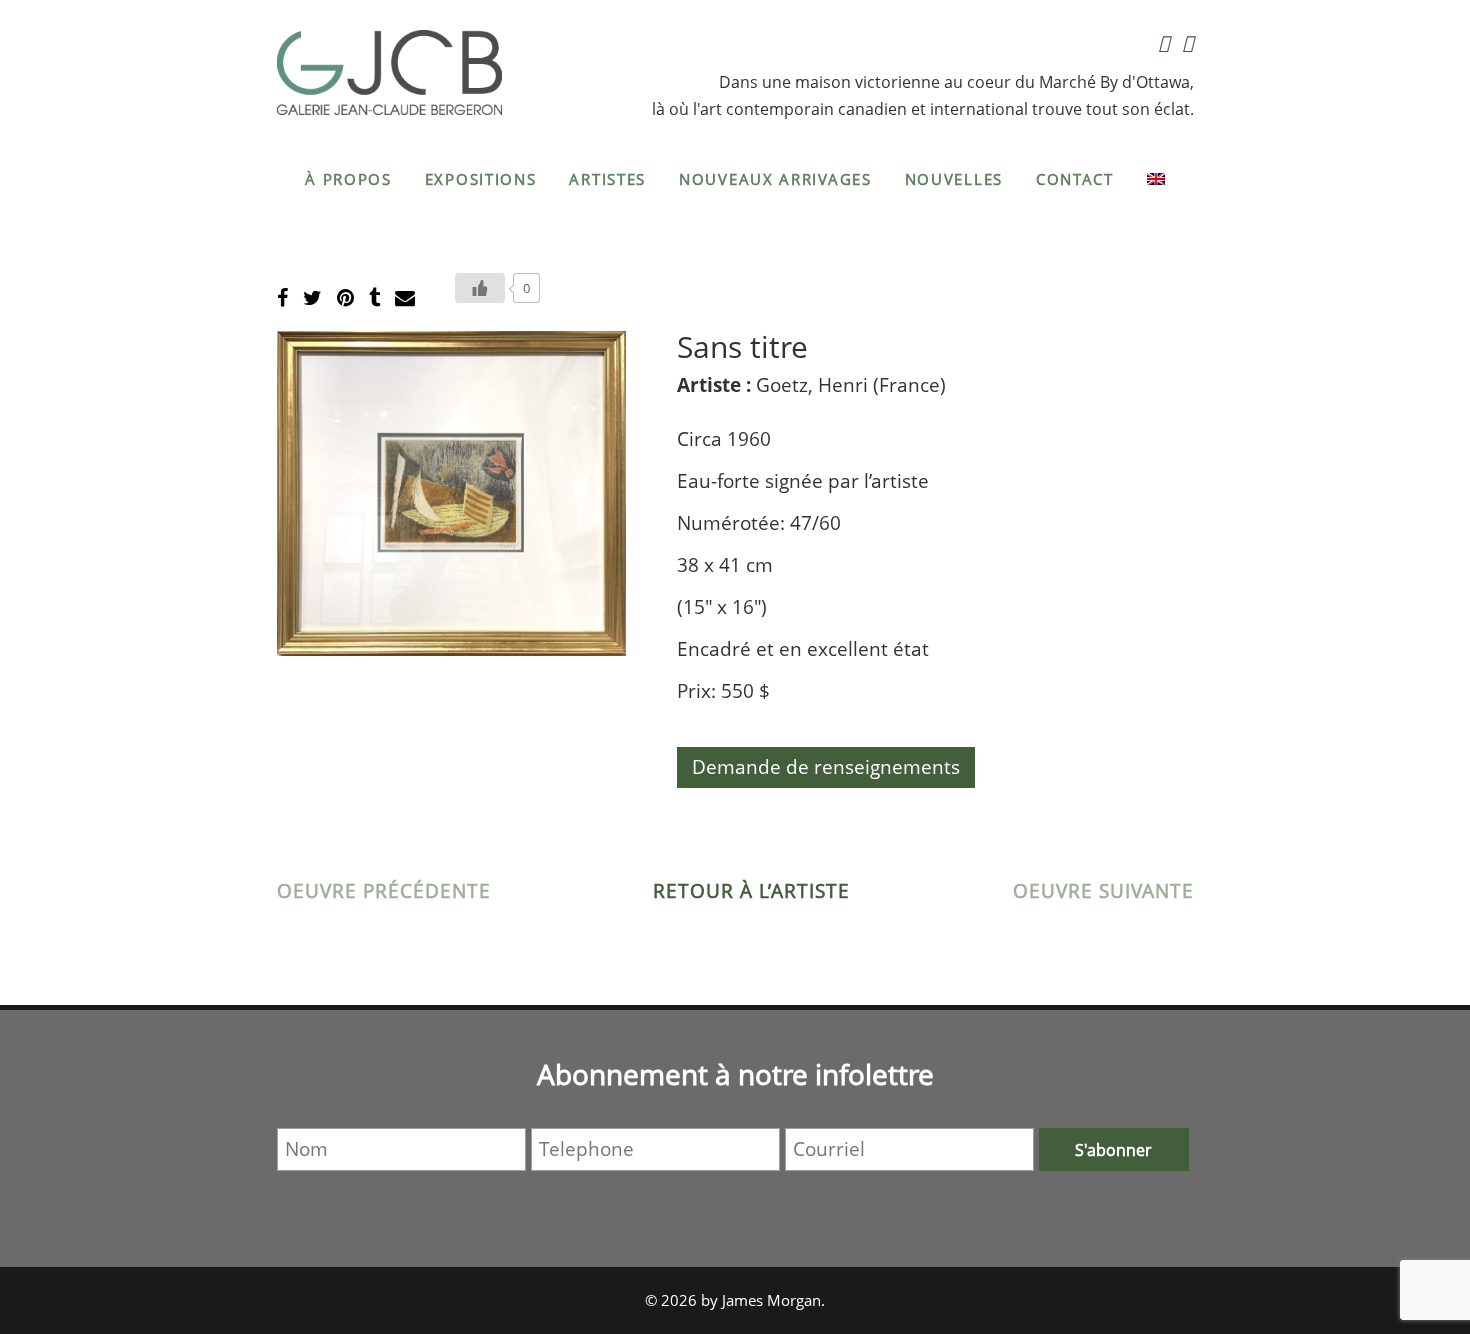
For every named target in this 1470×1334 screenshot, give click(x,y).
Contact (1075, 179)
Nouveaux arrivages (775, 179)
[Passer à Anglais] (1156, 179)
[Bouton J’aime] (480, 288)
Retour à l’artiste (751, 891)
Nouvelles (954, 179)
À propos (348, 179)
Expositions (481, 179)
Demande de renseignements (826, 767)
